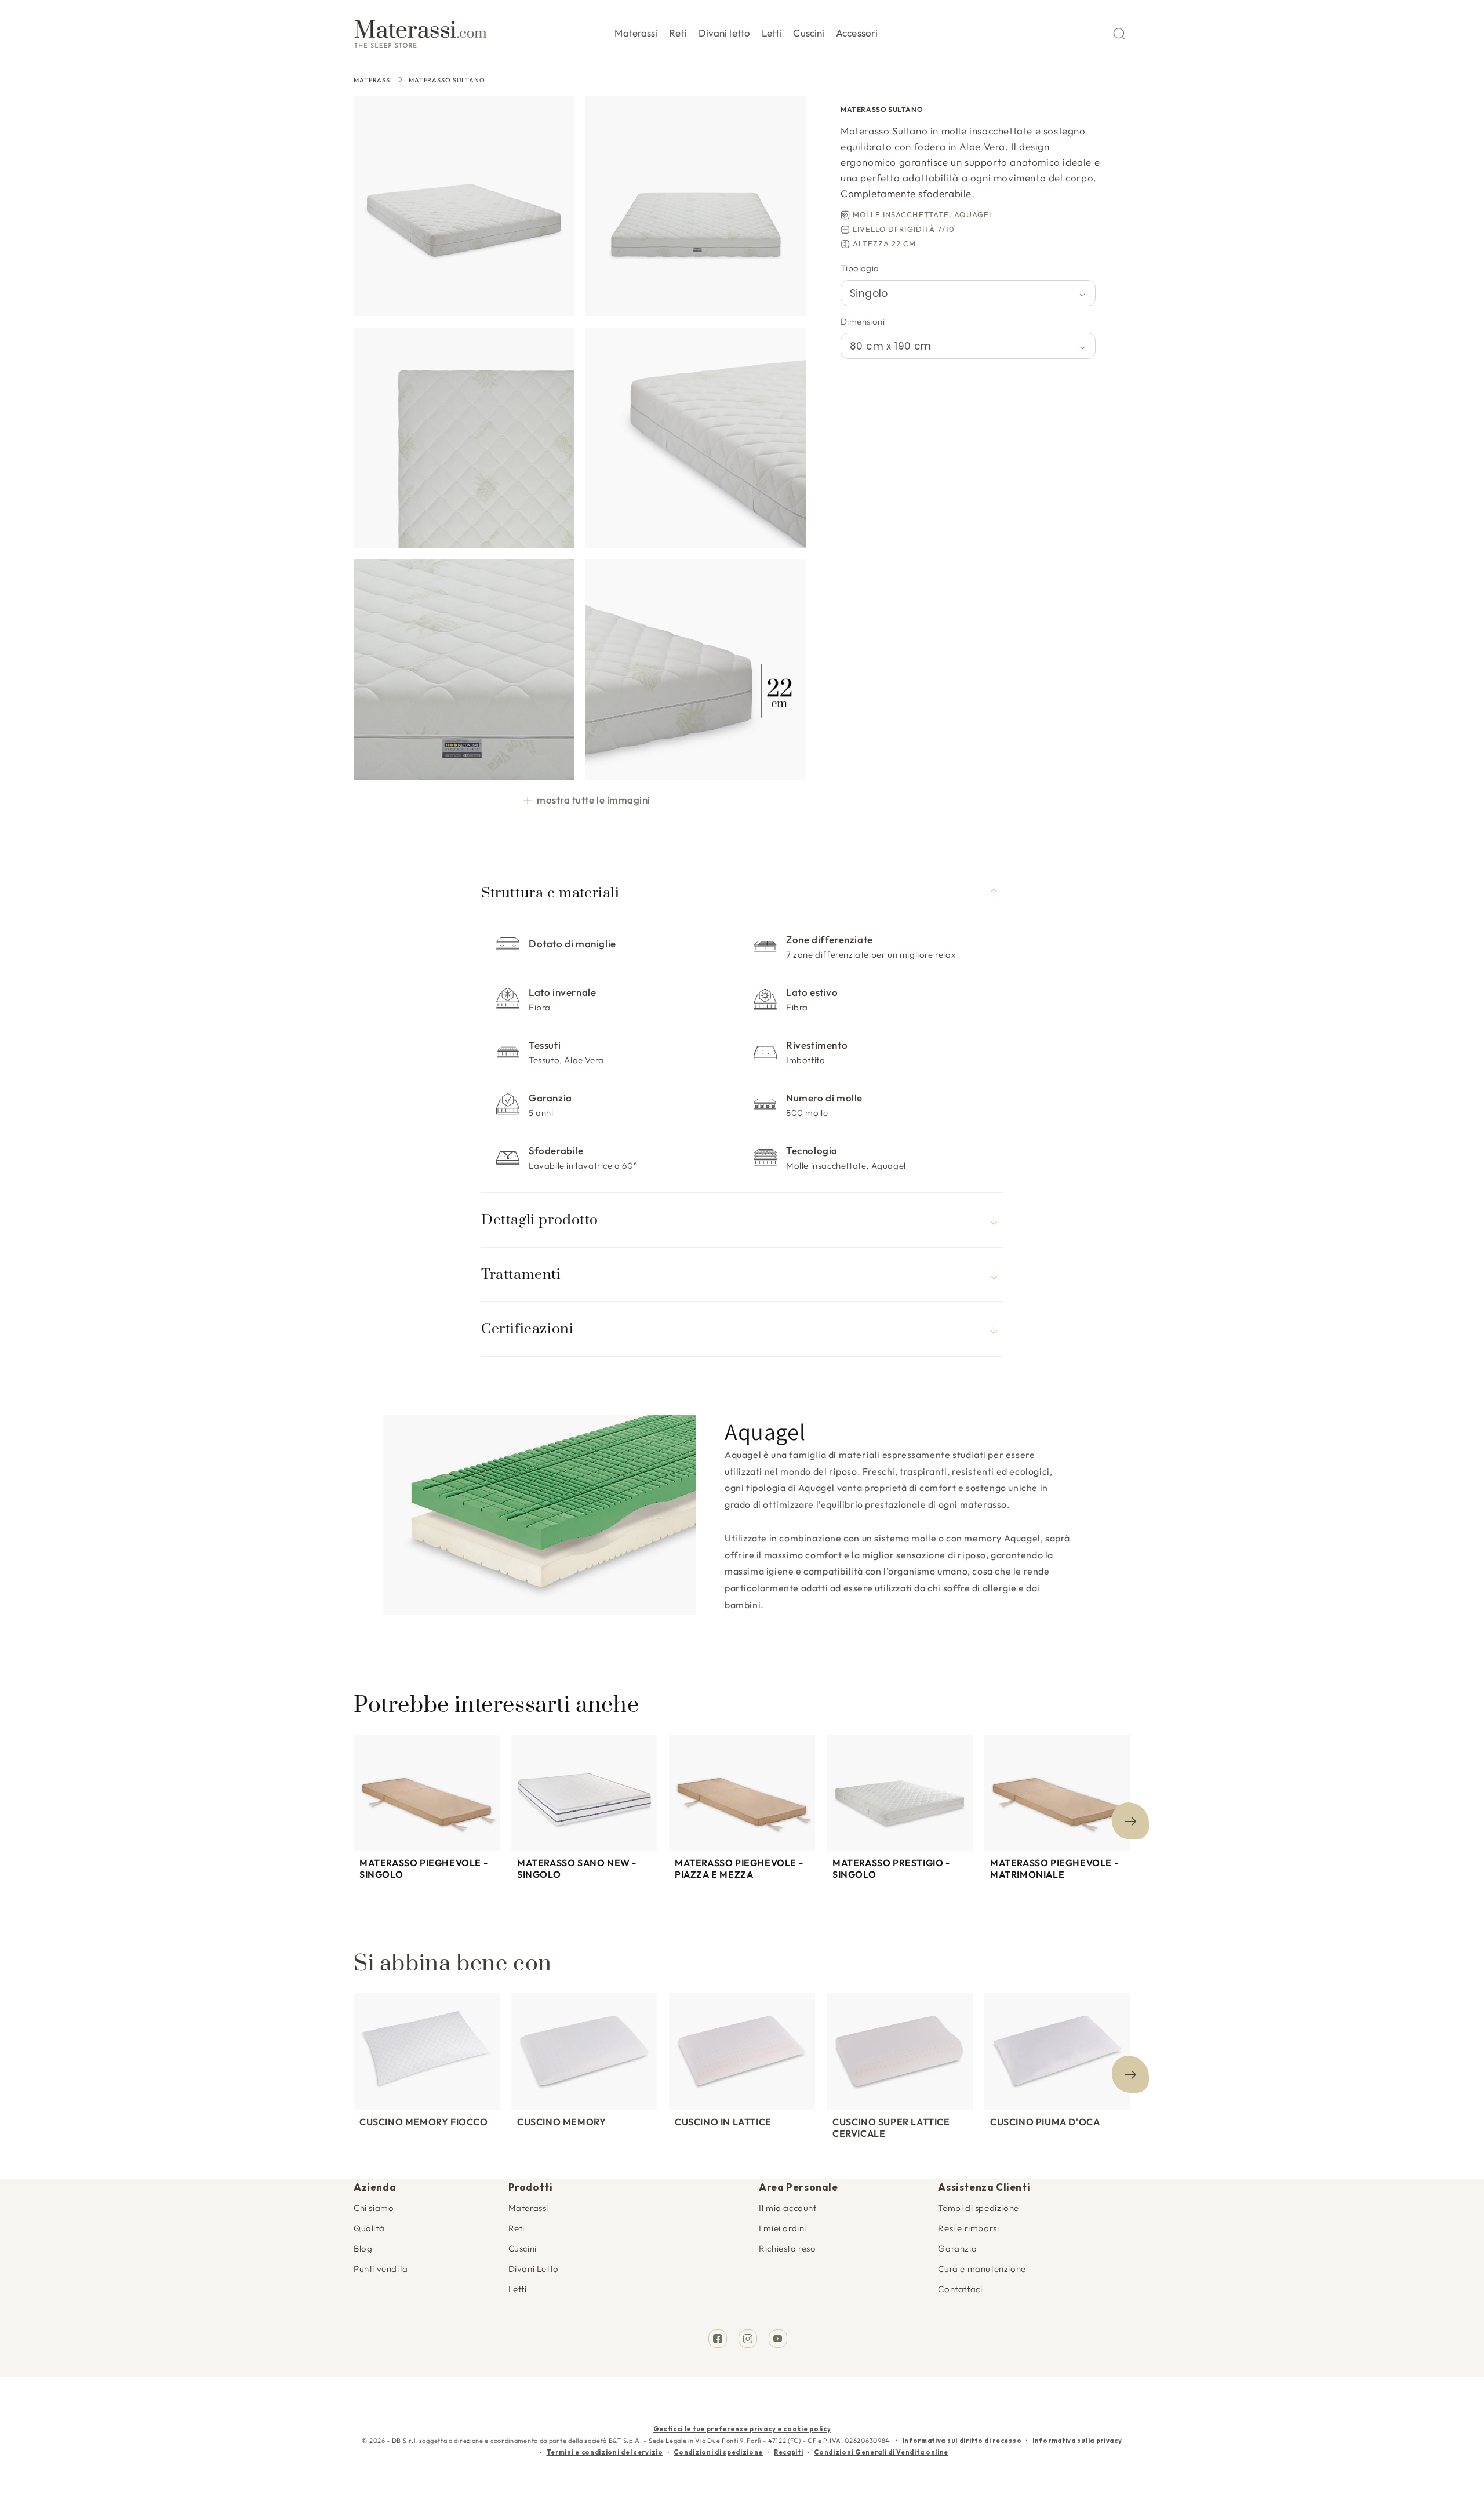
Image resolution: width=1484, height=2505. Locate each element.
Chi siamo (374, 2208)
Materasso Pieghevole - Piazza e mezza (739, 1868)
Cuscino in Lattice (723, 2122)
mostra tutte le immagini (593, 800)
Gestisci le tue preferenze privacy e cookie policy (742, 2429)
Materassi (373, 80)
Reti (517, 2228)
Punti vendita (381, 2269)
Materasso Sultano (447, 80)
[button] (636, 31)
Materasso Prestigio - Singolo (891, 1868)
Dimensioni (863, 321)
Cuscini (523, 2248)
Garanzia (957, 2248)
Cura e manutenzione (982, 2269)
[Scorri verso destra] (1130, 1821)
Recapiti (789, 2452)
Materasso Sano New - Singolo (577, 1868)
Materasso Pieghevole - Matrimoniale (1054, 1868)
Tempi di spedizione (978, 2208)
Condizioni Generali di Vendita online (881, 2452)
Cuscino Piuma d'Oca (1045, 2122)
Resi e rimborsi (968, 2228)
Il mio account (788, 2208)
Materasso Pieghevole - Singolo (423, 1868)
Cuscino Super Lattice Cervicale (891, 2128)
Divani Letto (534, 2269)
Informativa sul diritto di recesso (962, 2441)
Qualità (369, 2228)
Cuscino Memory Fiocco (424, 2122)
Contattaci (960, 2289)
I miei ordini (783, 2228)
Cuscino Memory (561, 2122)
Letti (518, 2289)
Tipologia (860, 268)
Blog (363, 2248)
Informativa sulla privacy (1077, 2441)
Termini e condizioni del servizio (605, 2452)
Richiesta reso (787, 2248)
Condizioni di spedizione (718, 2452)
